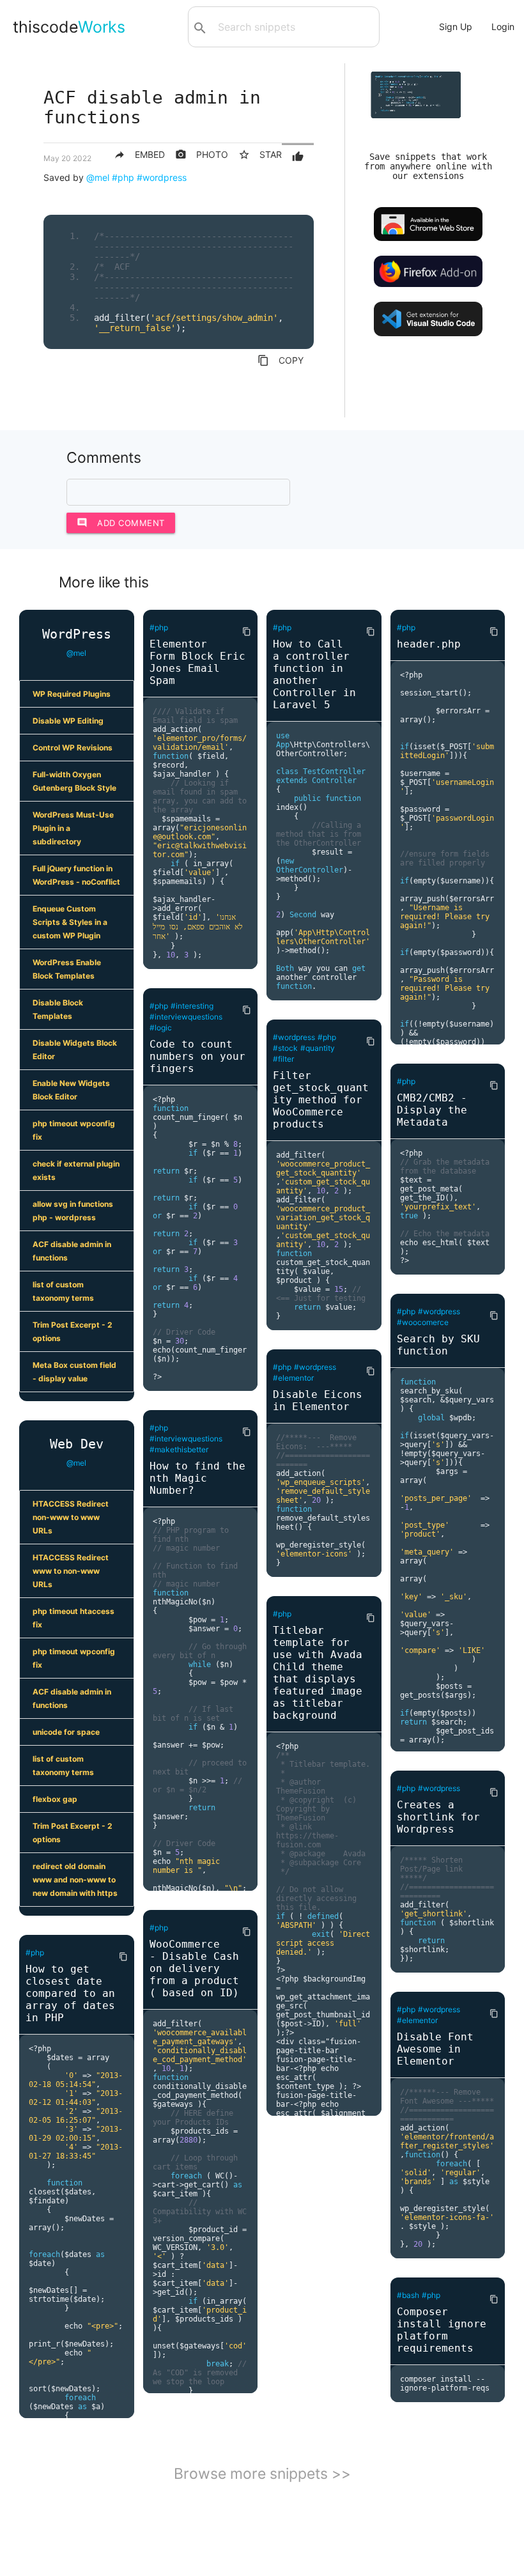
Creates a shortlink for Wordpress (438, 1817)
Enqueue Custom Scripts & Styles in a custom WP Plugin (70, 922)
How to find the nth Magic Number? (197, 1478)
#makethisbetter (179, 1449)
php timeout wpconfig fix (74, 1130)
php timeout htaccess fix (73, 1618)
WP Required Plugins (72, 694)
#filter (283, 1059)
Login (503, 27)
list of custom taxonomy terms (63, 1291)
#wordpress (162, 177)
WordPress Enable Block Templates (67, 969)
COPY (281, 361)
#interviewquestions (186, 1017)
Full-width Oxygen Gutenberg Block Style (74, 781)
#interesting (192, 1006)
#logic (161, 1028)
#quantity (318, 1048)
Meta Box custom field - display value (74, 1372)
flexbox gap (55, 1799)
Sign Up (456, 27)
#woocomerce (423, 1322)
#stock (285, 1048)
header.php (429, 644)
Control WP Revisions (73, 748)
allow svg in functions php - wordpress (73, 1211)
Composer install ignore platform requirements (442, 2330)
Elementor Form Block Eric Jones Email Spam (197, 662)
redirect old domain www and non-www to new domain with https (75, 1880)
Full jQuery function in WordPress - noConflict (76, 875)
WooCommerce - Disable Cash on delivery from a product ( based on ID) (194, 1968)
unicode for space (66, 1732)
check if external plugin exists (76, 1170)
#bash (408, 2295)
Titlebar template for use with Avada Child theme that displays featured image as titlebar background (318, 1673)
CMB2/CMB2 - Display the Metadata (432, 1110)
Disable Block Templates (58, 1009)
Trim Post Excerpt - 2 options (73, 1331)
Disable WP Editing (68, 721)
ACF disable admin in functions (72, 1251)
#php (123, 177)
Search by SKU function (438, 1345)
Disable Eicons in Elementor (318, 1401)
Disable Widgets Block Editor (75, 1050)
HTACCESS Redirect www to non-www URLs (71, 1571)
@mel (98, 177)
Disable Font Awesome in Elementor (435, 2049)
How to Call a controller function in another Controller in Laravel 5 (314, 674)
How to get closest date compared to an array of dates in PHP (70, 1993)
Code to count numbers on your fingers (197, 1056)
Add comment (121, 523)
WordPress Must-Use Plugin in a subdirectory (73, 828)
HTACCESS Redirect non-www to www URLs (71, 1517)
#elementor (293, 1378)
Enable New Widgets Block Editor (71, 1090)
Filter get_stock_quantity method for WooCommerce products (321, 1100)
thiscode (69, 27)
